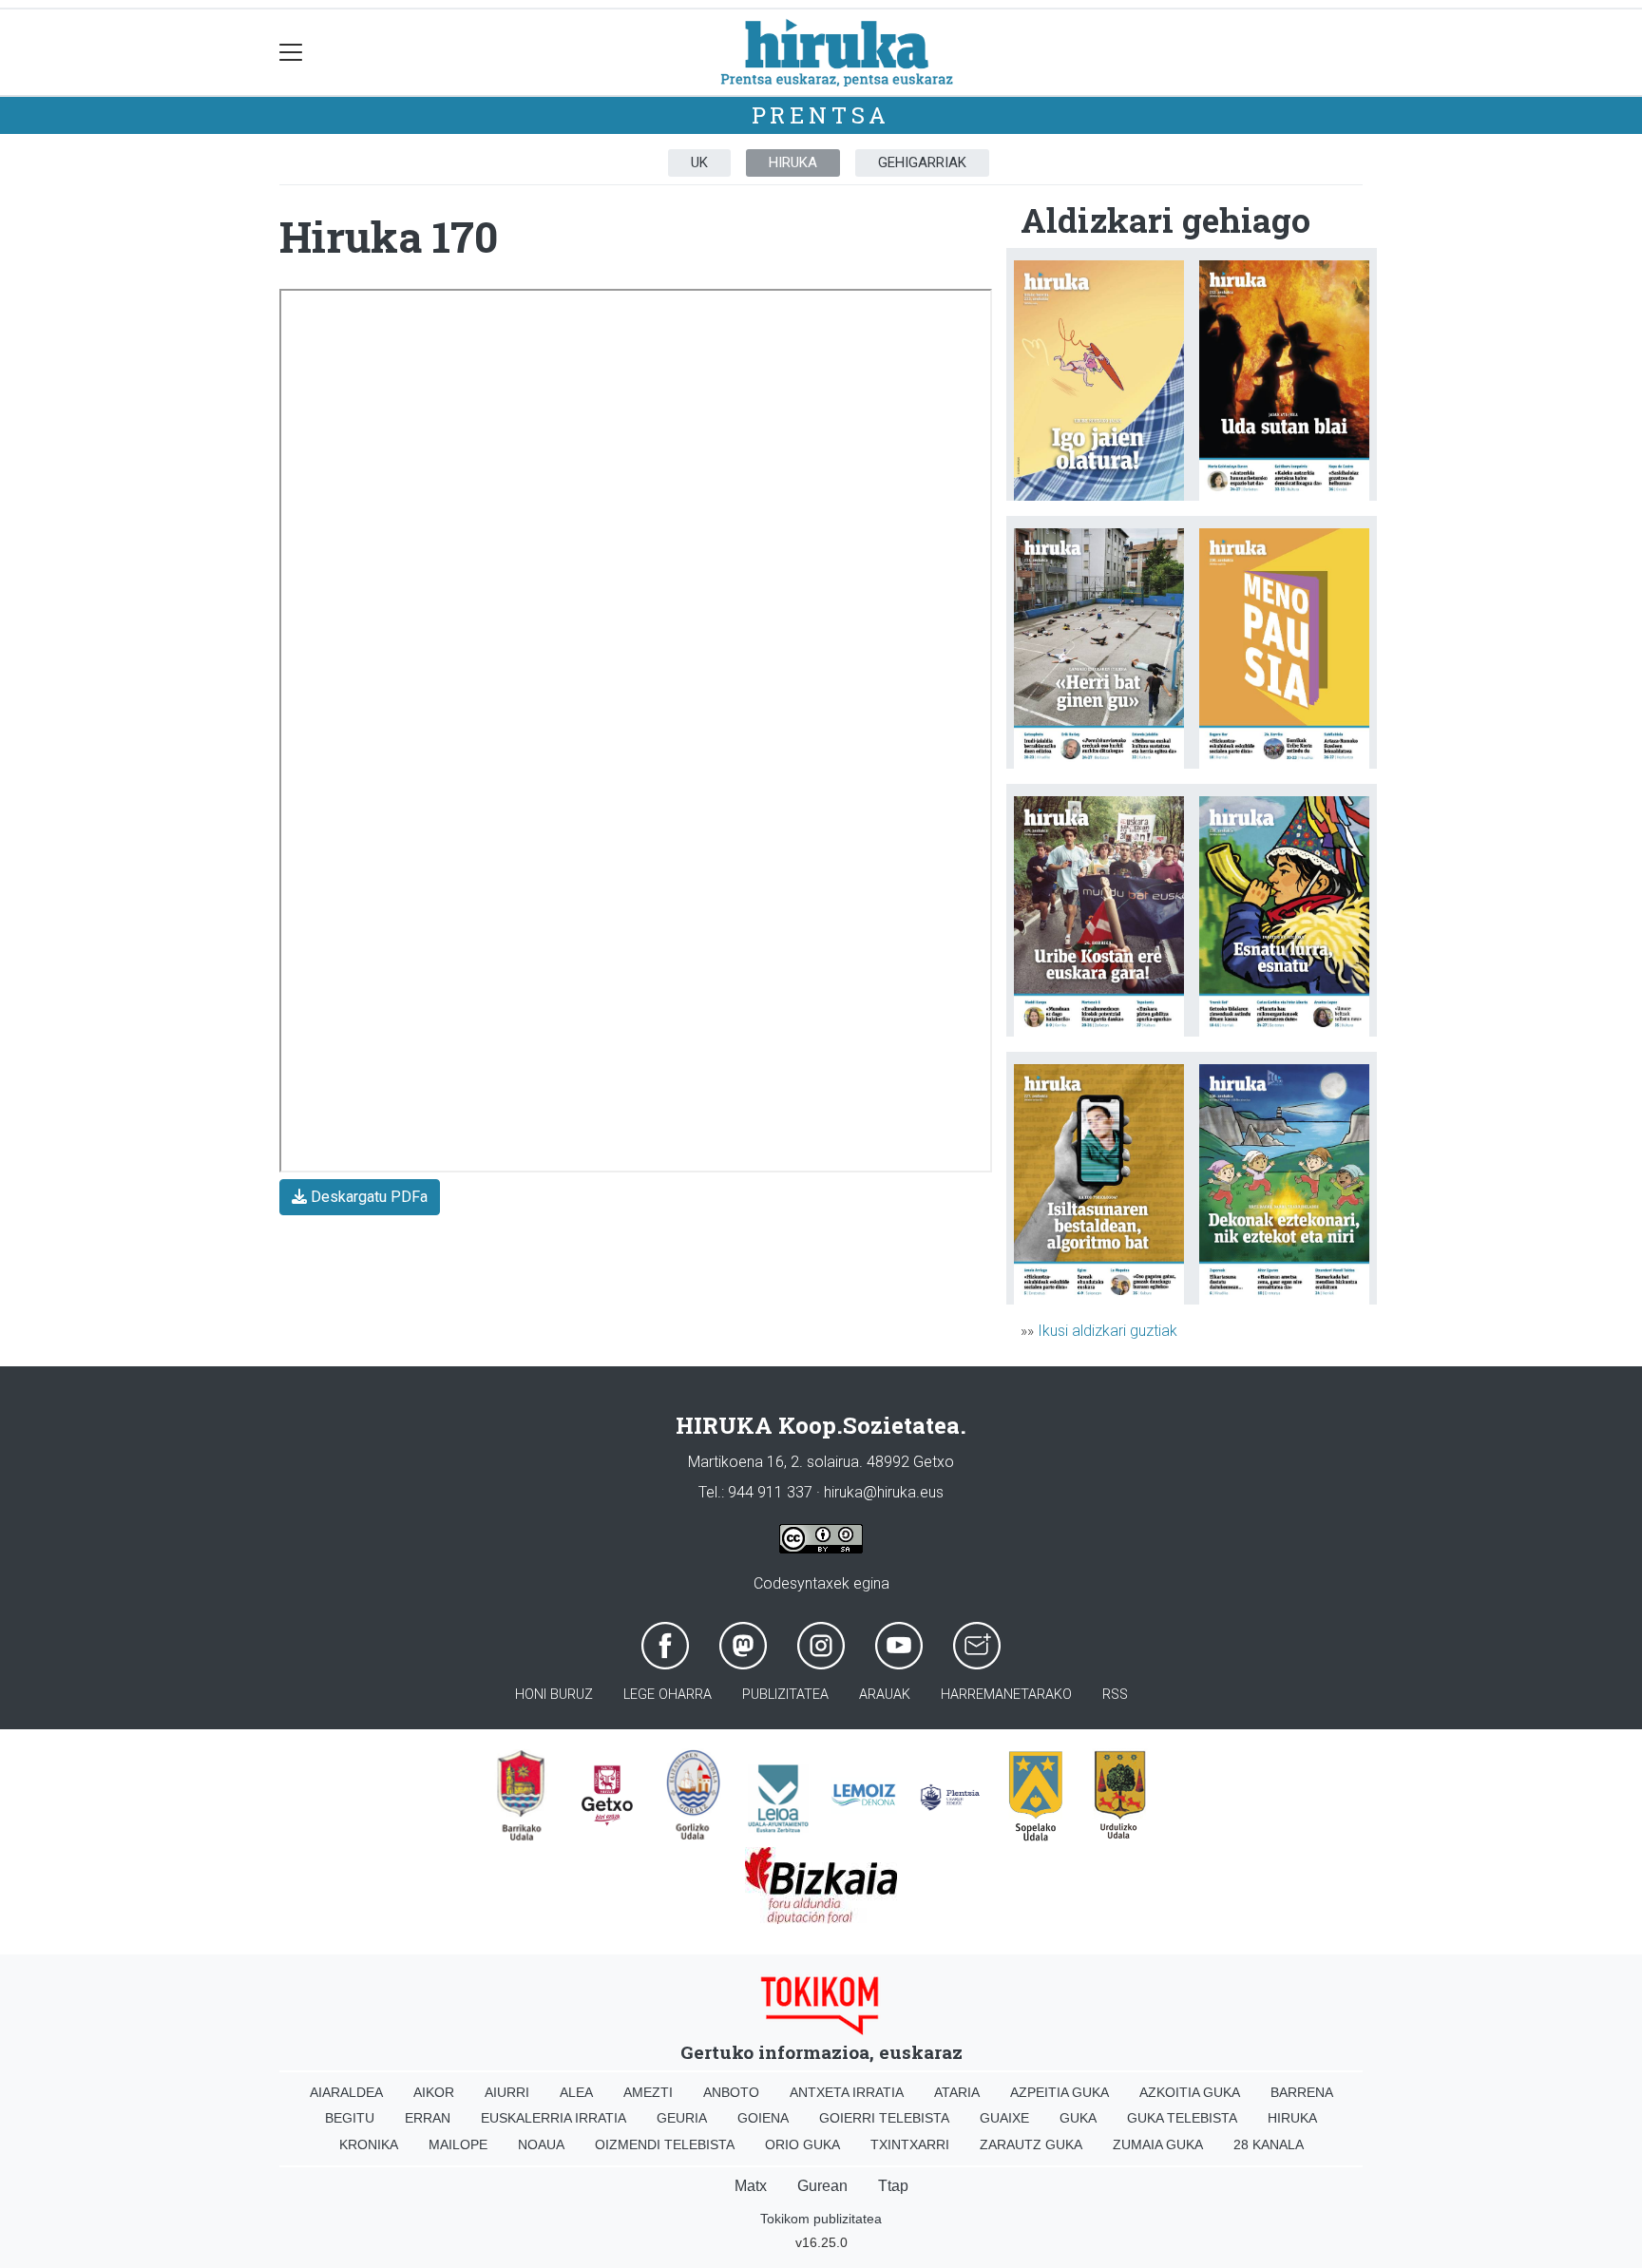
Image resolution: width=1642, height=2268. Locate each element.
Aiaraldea (346, 2092)
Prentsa (821, 115)
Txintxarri (910, 2144)
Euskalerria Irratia (554, 2118)
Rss (1115, 1695)
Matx (751, 2186)
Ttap (893, 2186)
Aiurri (507, 2092)
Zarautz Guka (1031, 2144)
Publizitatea (785, 1695)
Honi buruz (554, 1695)
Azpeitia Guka (1060, 2092)
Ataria (957, 2092)
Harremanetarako (1006, 1695)
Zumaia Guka (1158, 2144)
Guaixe (1004, 2118)
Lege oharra (668, 1695)
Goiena (763, 2118)
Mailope (458, 2144)
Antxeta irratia (847, 2092)
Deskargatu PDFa (367, 1197)
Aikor (434, 2092)
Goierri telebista (884, 2118)
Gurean (822, 2186)
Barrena (1302, 2092)
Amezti (648, 2092)
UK (699, 162)
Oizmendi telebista (665, 2144)
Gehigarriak (922, 162)
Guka (1078, 2118)
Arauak (885, 1695)
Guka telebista (1182, 2118)
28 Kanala (1269, 2144)
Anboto (731, 2092)
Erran (428, 2118)
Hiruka (793, 162)
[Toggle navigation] (291, 53)
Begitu (350, 2118)
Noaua (541, 2144)
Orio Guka (802, 2144)
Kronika (369, 2144)
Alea (576, 2092)
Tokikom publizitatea (821, 2219)
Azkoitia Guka (1190, 2092)
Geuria (682, 2118)
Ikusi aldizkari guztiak (1107, 1331)
